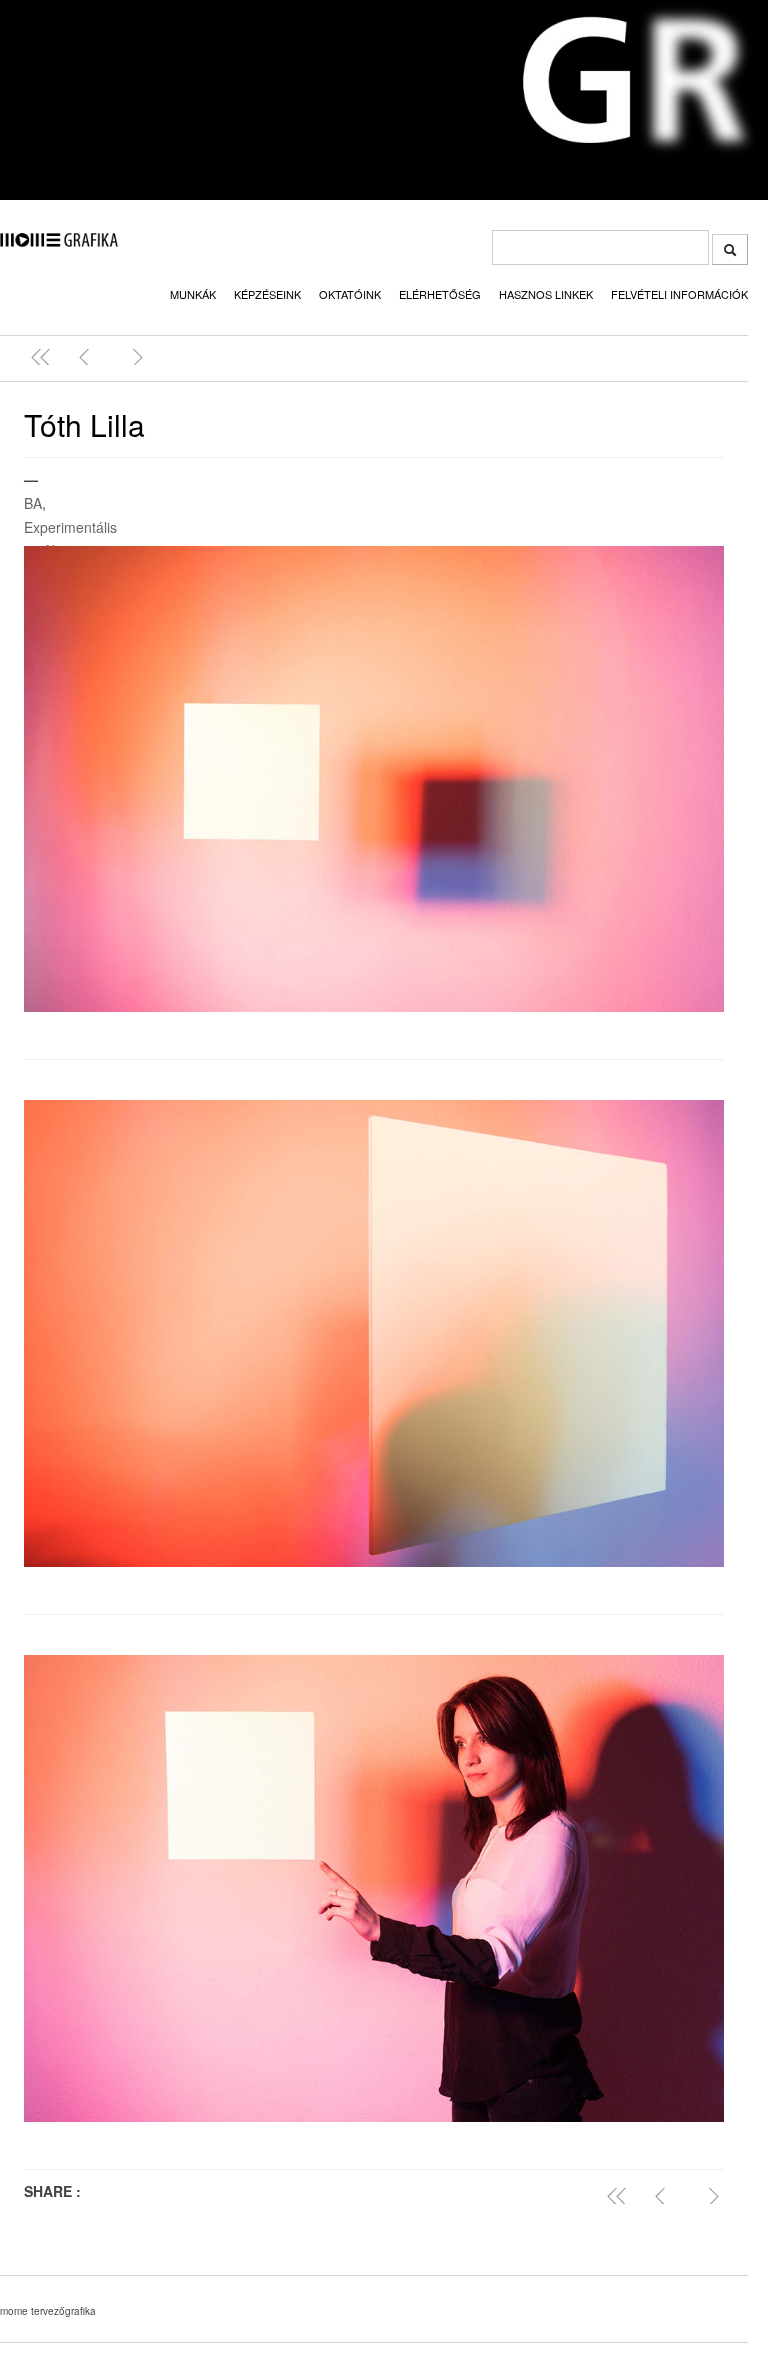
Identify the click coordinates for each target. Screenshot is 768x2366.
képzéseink (267, 294)
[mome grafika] (59, 241)
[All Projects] (621, 2196)
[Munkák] (45, 357)
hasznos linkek (546, 294)
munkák (193, 294)
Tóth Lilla (84, 424)
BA (33, 503)
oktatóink (350, 294)
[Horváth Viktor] (89, 357)
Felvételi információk (679, 294)
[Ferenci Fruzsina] (133, 357)
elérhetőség (440, 294)
